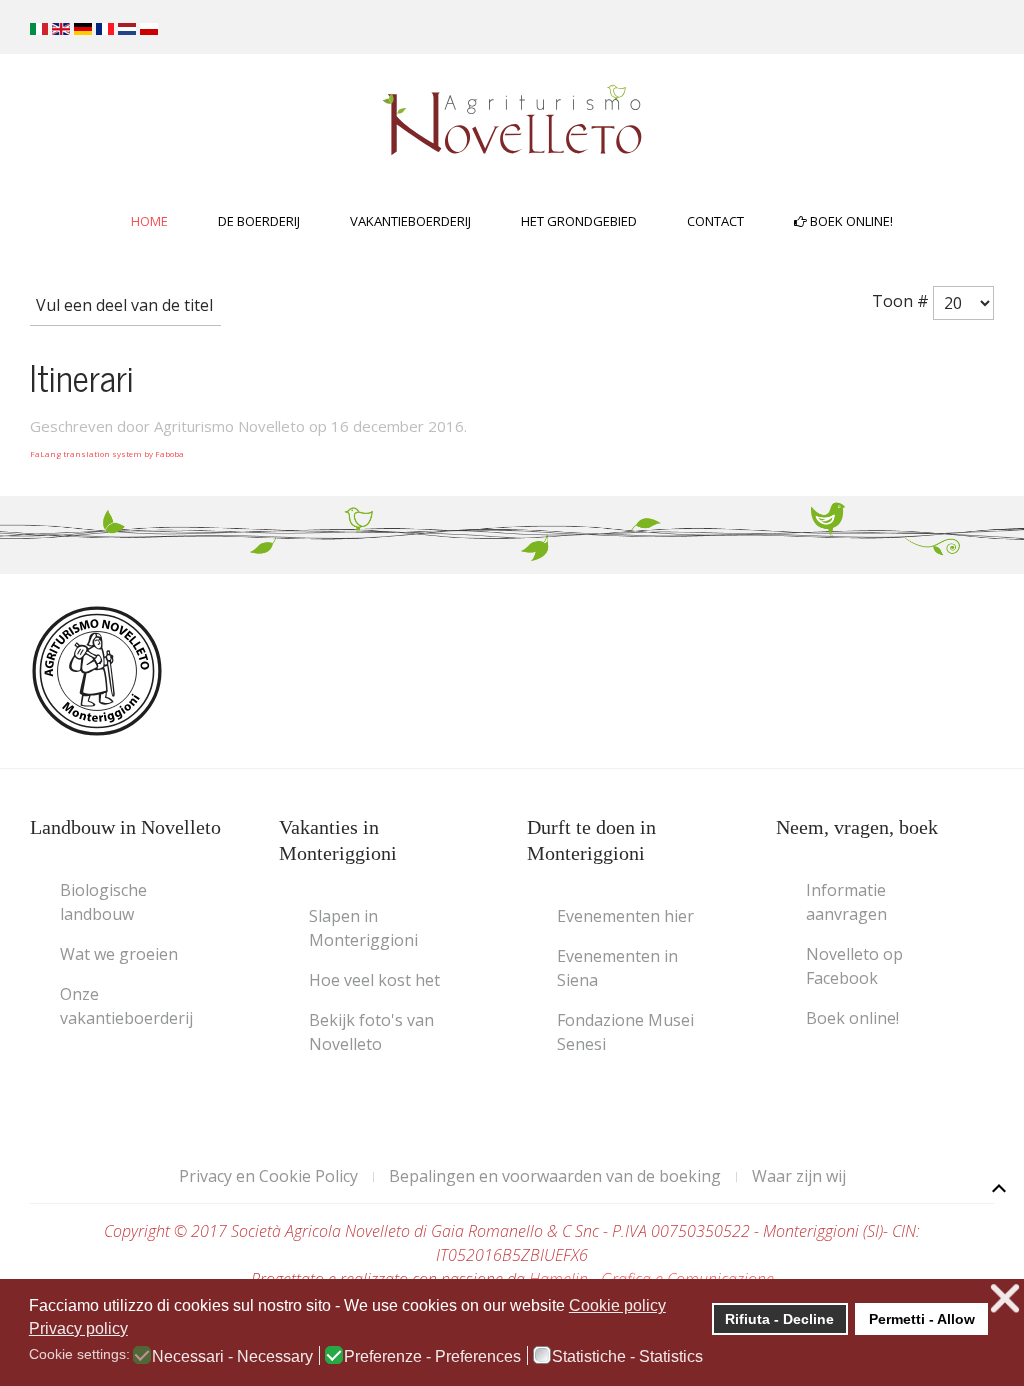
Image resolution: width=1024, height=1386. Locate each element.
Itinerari (82, 376)
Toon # (902, 301)
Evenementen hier (625, 916)
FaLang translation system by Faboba (107, 453)
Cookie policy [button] (617, 1305)
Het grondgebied (579, 221)
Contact (715, 221)
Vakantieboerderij (410, 221)
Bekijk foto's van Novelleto (371, 1032)
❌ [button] (1005, 1298)
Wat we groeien (119, 954)
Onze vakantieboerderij (126, 1006)
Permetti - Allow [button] (922, 1319)
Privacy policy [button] (78, 1328)
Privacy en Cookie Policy (268, 1176)
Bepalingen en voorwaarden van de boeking (555, 1176)
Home (149, 221)
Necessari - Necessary (232, 1357)
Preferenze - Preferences (432, 1357)
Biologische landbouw (103, 902)
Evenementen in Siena (617, 968)
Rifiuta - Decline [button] (779, 1319)
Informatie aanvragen (846, 902)
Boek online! (850, 221)
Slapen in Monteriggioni (363, 928)
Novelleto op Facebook (854, 966)
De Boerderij (259, 221)
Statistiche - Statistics (627, 1357)
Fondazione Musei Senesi (625, 1032)
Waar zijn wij (799, 1176)
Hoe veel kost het (374, 980)
